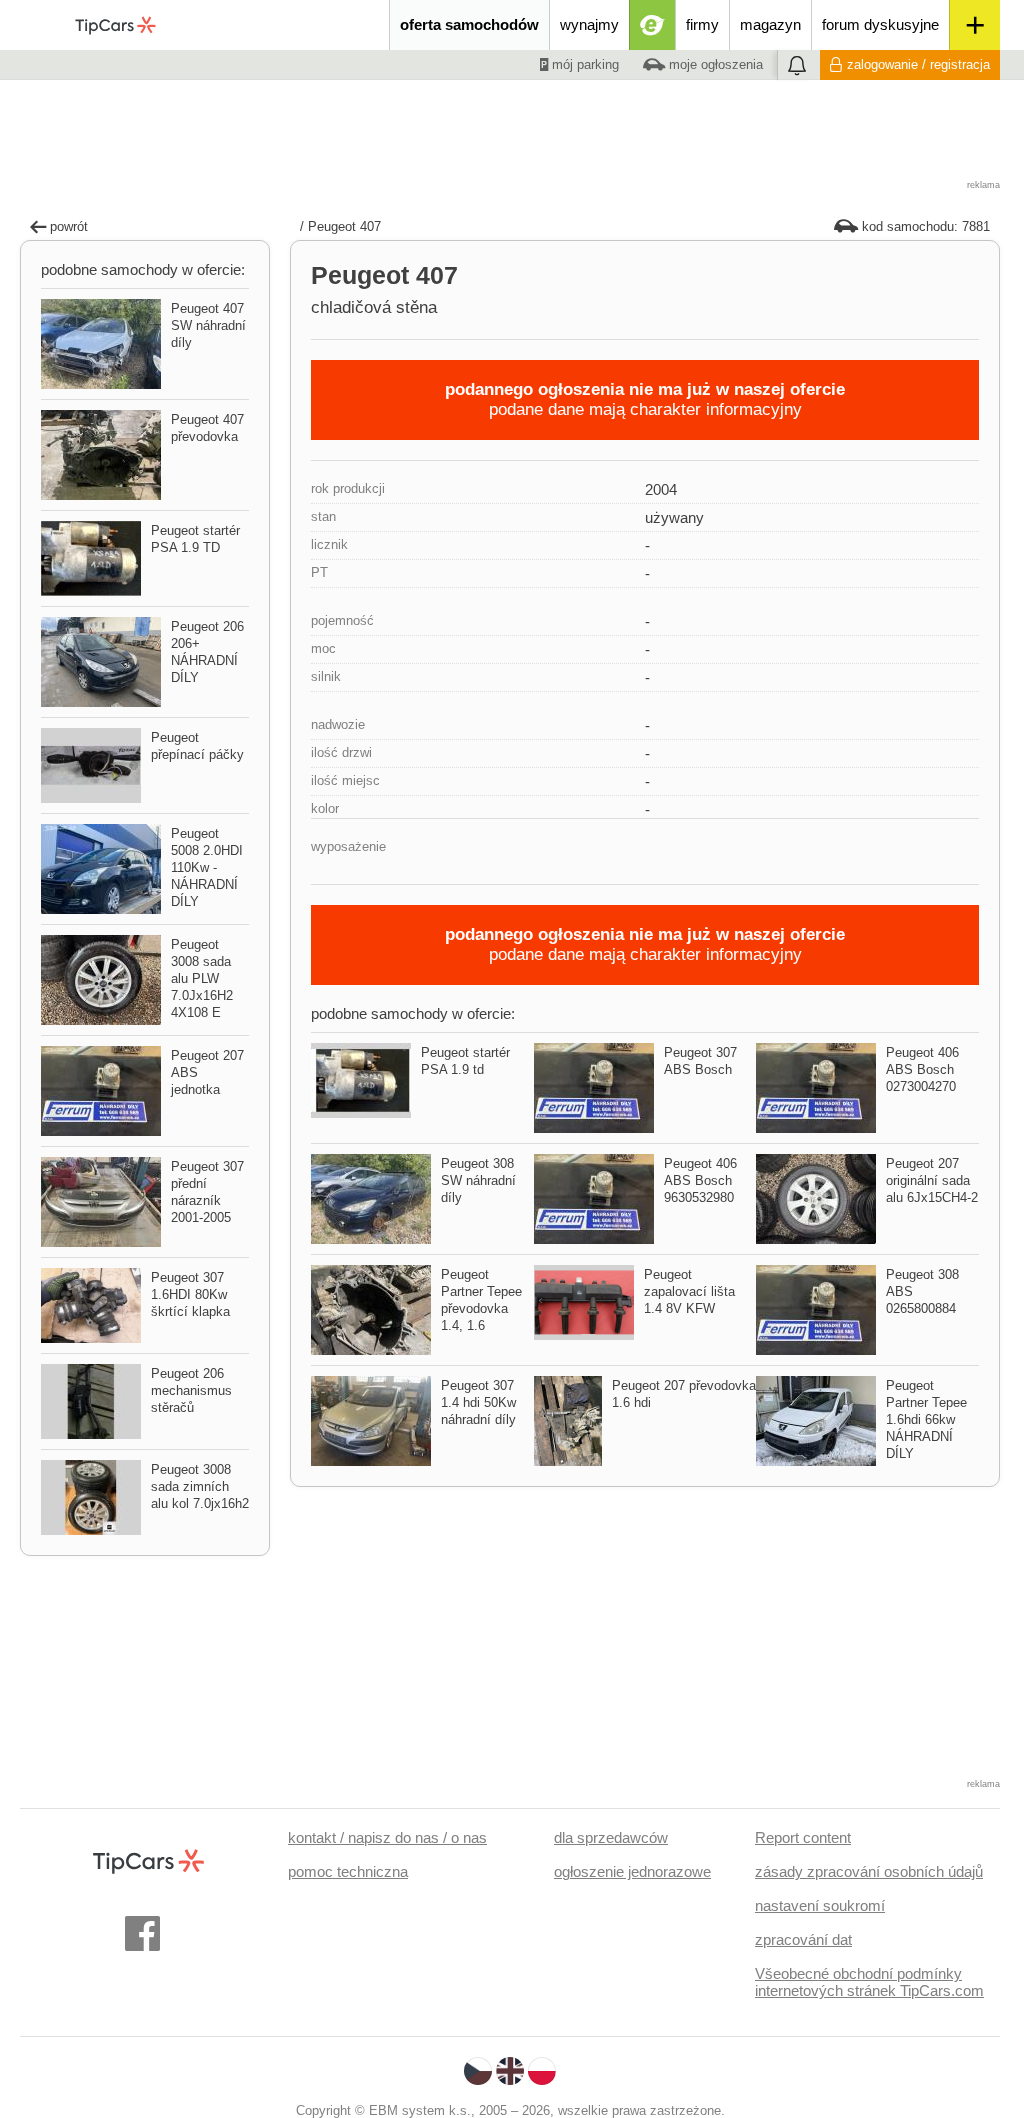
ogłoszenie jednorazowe (632, 1871)
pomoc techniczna (348, 1871)
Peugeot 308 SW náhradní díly (478, 1180)
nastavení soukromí (820, 1905)
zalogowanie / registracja (918, 64)
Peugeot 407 (344, 226)
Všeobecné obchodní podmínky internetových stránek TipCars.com (869, 1982)
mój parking (583, 64)
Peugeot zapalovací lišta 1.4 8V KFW (689, 1291)
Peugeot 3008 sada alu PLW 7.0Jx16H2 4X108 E (202, 978)
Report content (803, 1837)
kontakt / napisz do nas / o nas (387, 1837)
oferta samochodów (469, 24)
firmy (702, 24)
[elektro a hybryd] (652, 25)
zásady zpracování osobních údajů (869, 1871)
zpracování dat (803, 1939)
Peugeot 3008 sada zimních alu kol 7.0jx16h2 (200, 1486)
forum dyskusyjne (880, 24)
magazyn (770, 24)
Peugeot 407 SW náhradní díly (208, 325)
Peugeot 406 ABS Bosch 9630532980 (700, 1180)
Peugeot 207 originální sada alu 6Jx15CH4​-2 (932, 1180)
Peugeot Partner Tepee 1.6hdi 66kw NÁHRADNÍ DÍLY (926, 1419)
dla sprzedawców (611, 1837)
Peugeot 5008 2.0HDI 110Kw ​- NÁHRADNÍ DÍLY (207, 867)
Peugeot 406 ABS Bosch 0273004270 (922, 1069)
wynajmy (589, 24)
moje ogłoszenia (714, 64)
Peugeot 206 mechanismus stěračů (191, 1390)
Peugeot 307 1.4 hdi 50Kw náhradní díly (478, 1402)
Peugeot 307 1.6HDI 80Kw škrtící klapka (190, 1294)
